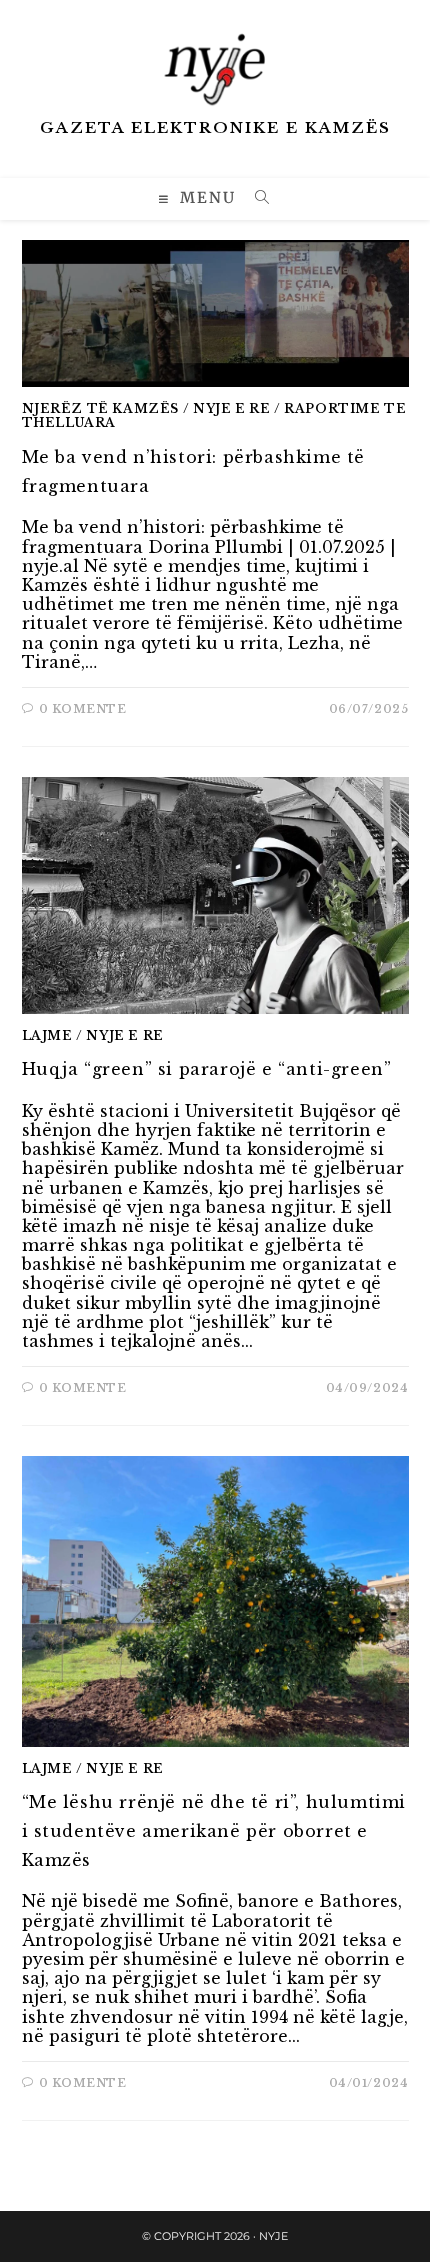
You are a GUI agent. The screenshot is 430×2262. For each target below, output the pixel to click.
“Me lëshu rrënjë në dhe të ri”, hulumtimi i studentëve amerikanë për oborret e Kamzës (214, 1831)
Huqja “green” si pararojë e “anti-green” (207, 1069)
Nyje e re (231, 408)
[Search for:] (255, 199)
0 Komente (82, 709)
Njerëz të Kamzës (101, 408)
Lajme (47, 1035)
